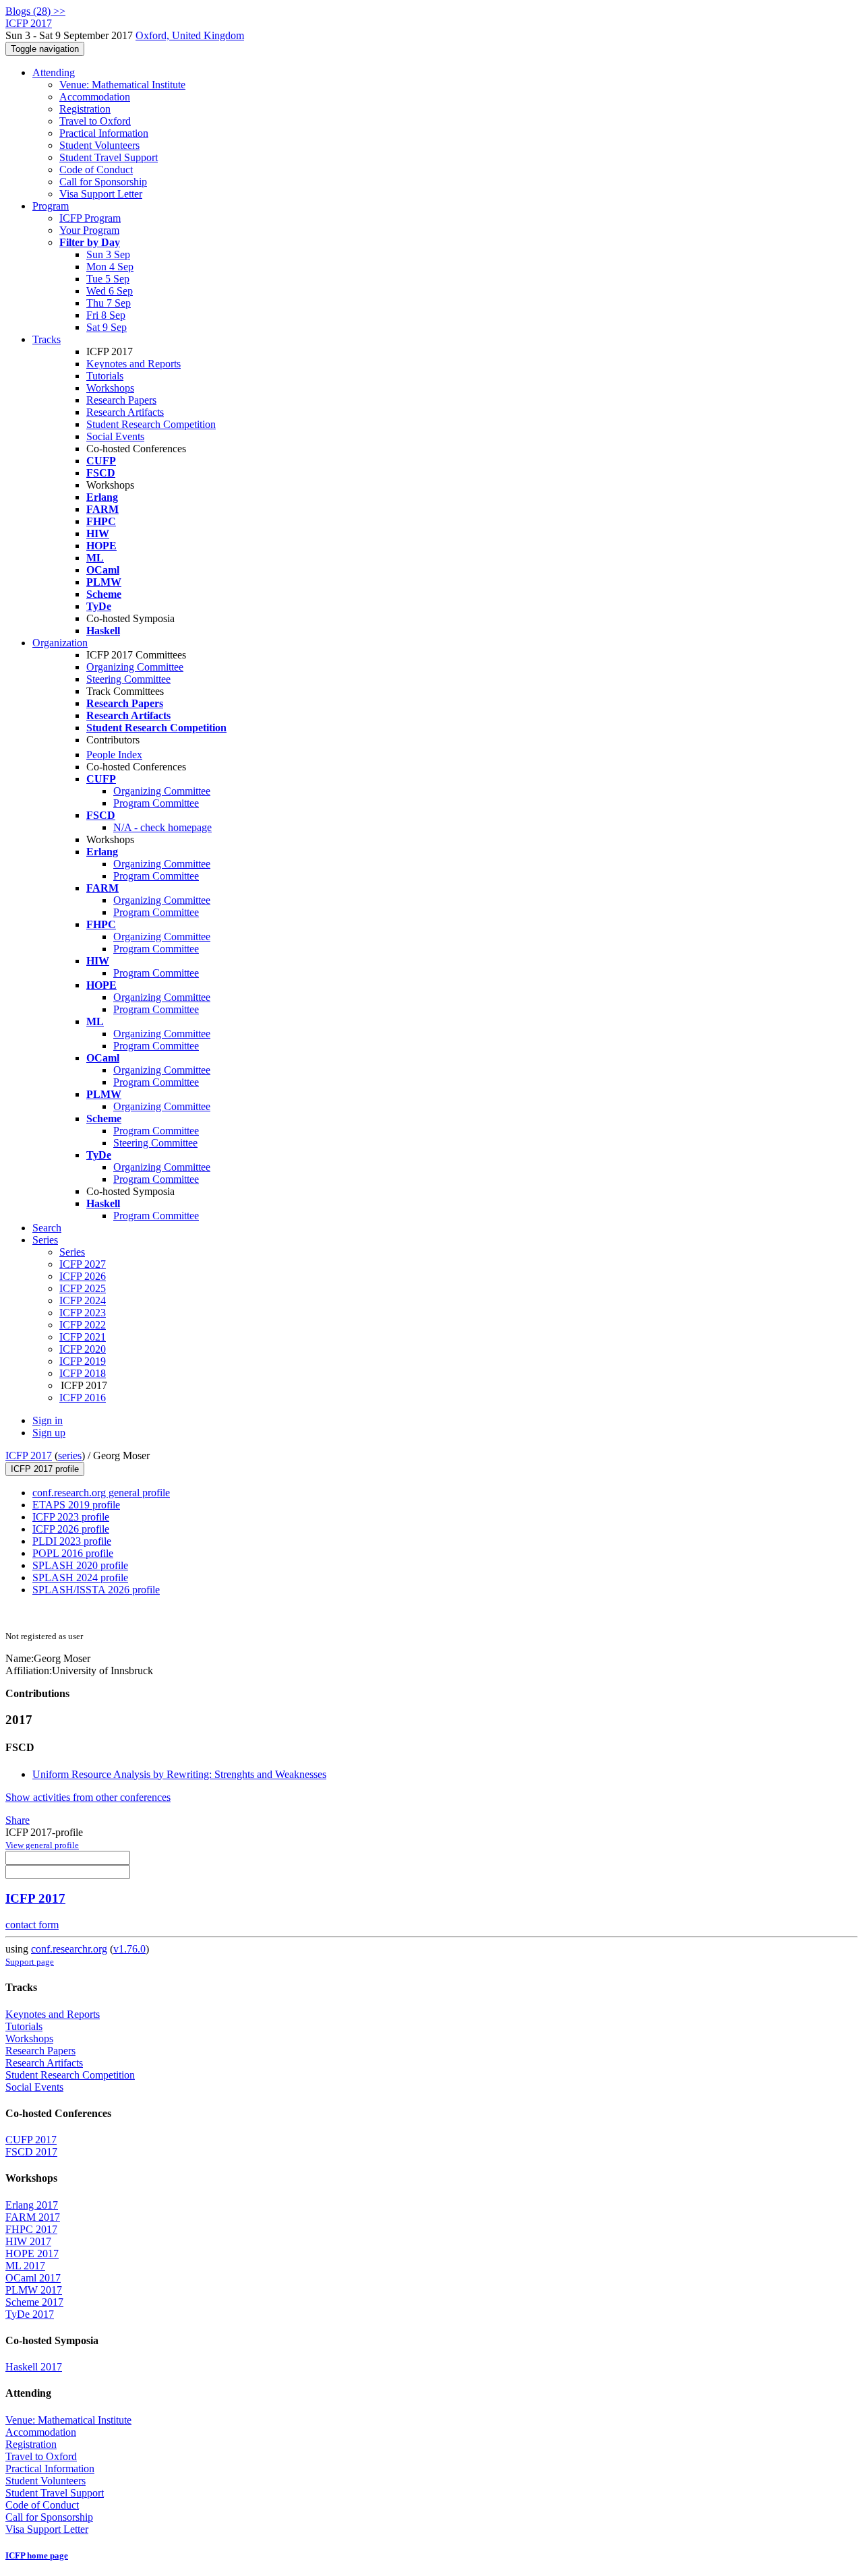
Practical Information (104, 133)
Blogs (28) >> (35, 11)
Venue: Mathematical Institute (122, 85)
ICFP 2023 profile (71, 1517)
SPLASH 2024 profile (80, 1577)
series (70, 1455)
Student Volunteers (99, 145)
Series (72, 1252)
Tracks (47, 339)
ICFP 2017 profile (45, 1469)
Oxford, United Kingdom (190, 35)
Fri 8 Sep (106, 315)
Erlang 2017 (32, 2205)
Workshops (110, 388)
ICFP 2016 (83, 1398)
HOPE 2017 (32, 2253)
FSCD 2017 (31, 2152)
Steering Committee (128, 679)
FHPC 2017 (31, 2229)
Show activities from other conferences (88, 1797)
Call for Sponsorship (103, 182)
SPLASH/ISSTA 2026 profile (96, 1590)
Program (51, 206)
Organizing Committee (135, 667)
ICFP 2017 (29, 1455)
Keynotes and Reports (133, 364)
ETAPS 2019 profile (76, 1505)
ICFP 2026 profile (71, 1529)
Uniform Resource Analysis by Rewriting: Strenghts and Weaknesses (179, 1774)
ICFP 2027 (83, 1264)
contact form (32, 1925)
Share (18, 1820)
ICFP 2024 (83, 1300)
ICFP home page (37, 2555)
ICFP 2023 (83, 1313)
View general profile (42, 1845)
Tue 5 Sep (108, 279)
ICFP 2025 (83, 1288)
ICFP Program (90, 218)
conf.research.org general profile (101, 1493)
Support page (30, 1962)
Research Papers (121, 400)
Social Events (115, 436)
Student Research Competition (151, 424)
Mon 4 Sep (110, 267)
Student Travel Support (109, 157)
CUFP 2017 (31, 2140)
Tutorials (105, 376)
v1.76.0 (129, 1949)
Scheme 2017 (34, 2302)
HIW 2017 (28, 2241)
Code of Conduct (96, 170)
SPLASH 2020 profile (80, 1565)
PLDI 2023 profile (72, 1541)
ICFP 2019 (83, 1361)
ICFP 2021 (83, 1337)
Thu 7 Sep (109, 303)
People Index (114, 755)
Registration (85, 109)
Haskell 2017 (34, 2367)
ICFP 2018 (83, 1373)
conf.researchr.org (69, 1949)
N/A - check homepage (162, 827)
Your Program (89, 230)
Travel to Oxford (95, 121)
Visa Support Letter (101, 194)
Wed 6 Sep (110, 291)
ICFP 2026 (83, 1276)
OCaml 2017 (33, 2278)
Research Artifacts (125, 412)
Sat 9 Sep (107, 327)
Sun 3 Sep (108, 254)
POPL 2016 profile (73, 1553)
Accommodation (95, 97)
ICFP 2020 (83, 1349)
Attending (54, 72)
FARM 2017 (33, 2217)
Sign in (48, 1420)
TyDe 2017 (30, 2314)
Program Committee (156, 803)
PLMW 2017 (34, 2290)
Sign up (49, 1433)
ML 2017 (25, 2266)
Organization (60, 643)
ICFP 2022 (83, 1325)
